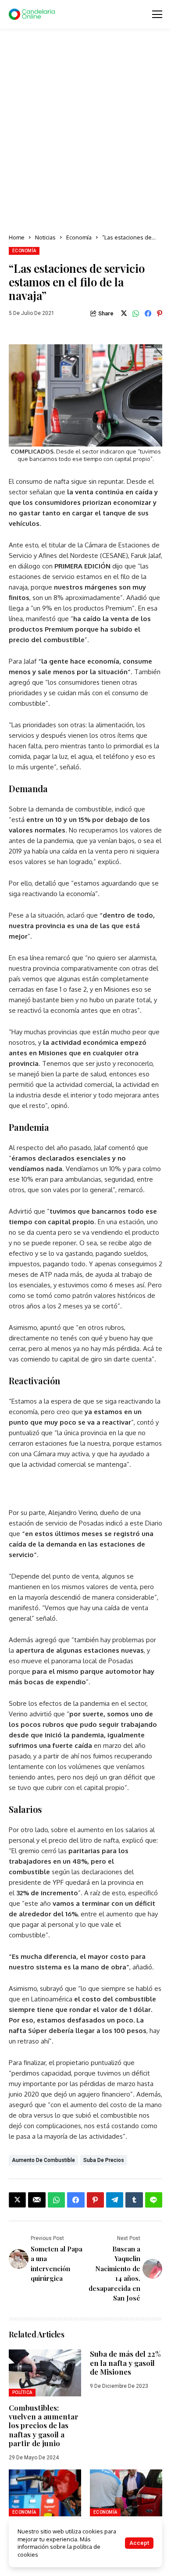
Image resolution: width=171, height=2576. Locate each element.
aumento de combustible (43, 2160)
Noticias (45, 237)
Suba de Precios (104, 2160)
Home (17, 237)
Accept (139, 2543)
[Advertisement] (85, 132)
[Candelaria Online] (33, 14)
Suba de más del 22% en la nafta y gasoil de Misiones (125, 2363)
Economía (79, 237)
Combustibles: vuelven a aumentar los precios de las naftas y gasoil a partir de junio (44, 2426)
